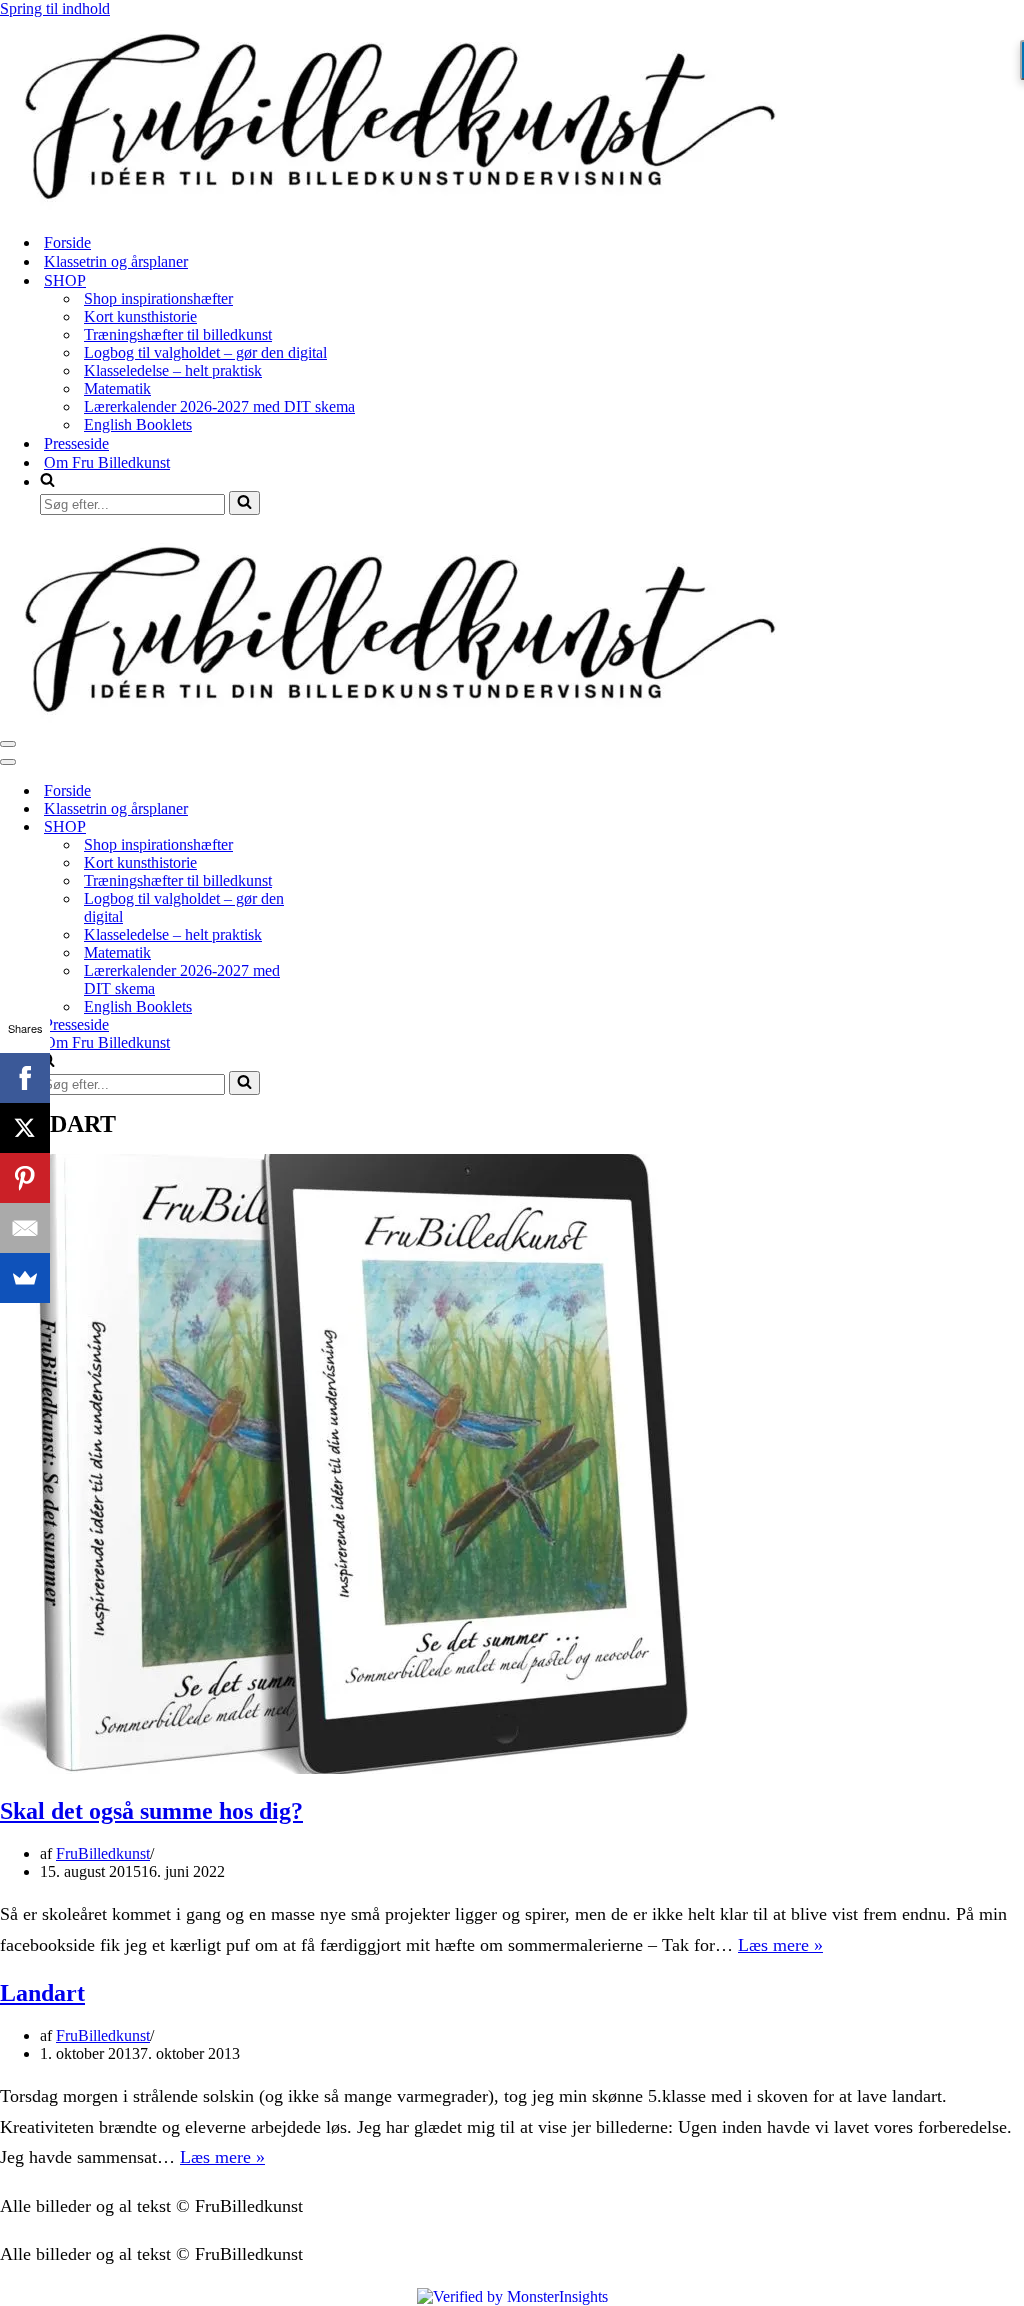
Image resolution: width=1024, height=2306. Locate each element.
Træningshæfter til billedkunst (178, 334)
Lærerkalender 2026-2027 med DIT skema (219, 406)
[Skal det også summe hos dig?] (350, 1768)
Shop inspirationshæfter (158, 298)
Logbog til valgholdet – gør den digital (205, 352)
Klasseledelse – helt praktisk (173, 370)
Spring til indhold (55, 8)
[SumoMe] (25, 1278)
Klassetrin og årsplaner (116, 261)
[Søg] (244, 503)
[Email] (25, 1228)
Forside (67, 242)
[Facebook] (25, 1078)
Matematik (117, 388)
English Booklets (138, 424)
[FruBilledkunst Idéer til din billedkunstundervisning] (400, 207)
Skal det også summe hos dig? (151, 1811)
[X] (25, 1128)
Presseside (76, 443)
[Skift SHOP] (350, 827)
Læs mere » (780, 1945)
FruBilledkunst (103, 1853)
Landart (42, 1993)
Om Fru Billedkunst (107, 462)
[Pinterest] (25, 1178)
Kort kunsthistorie (140, 316)
